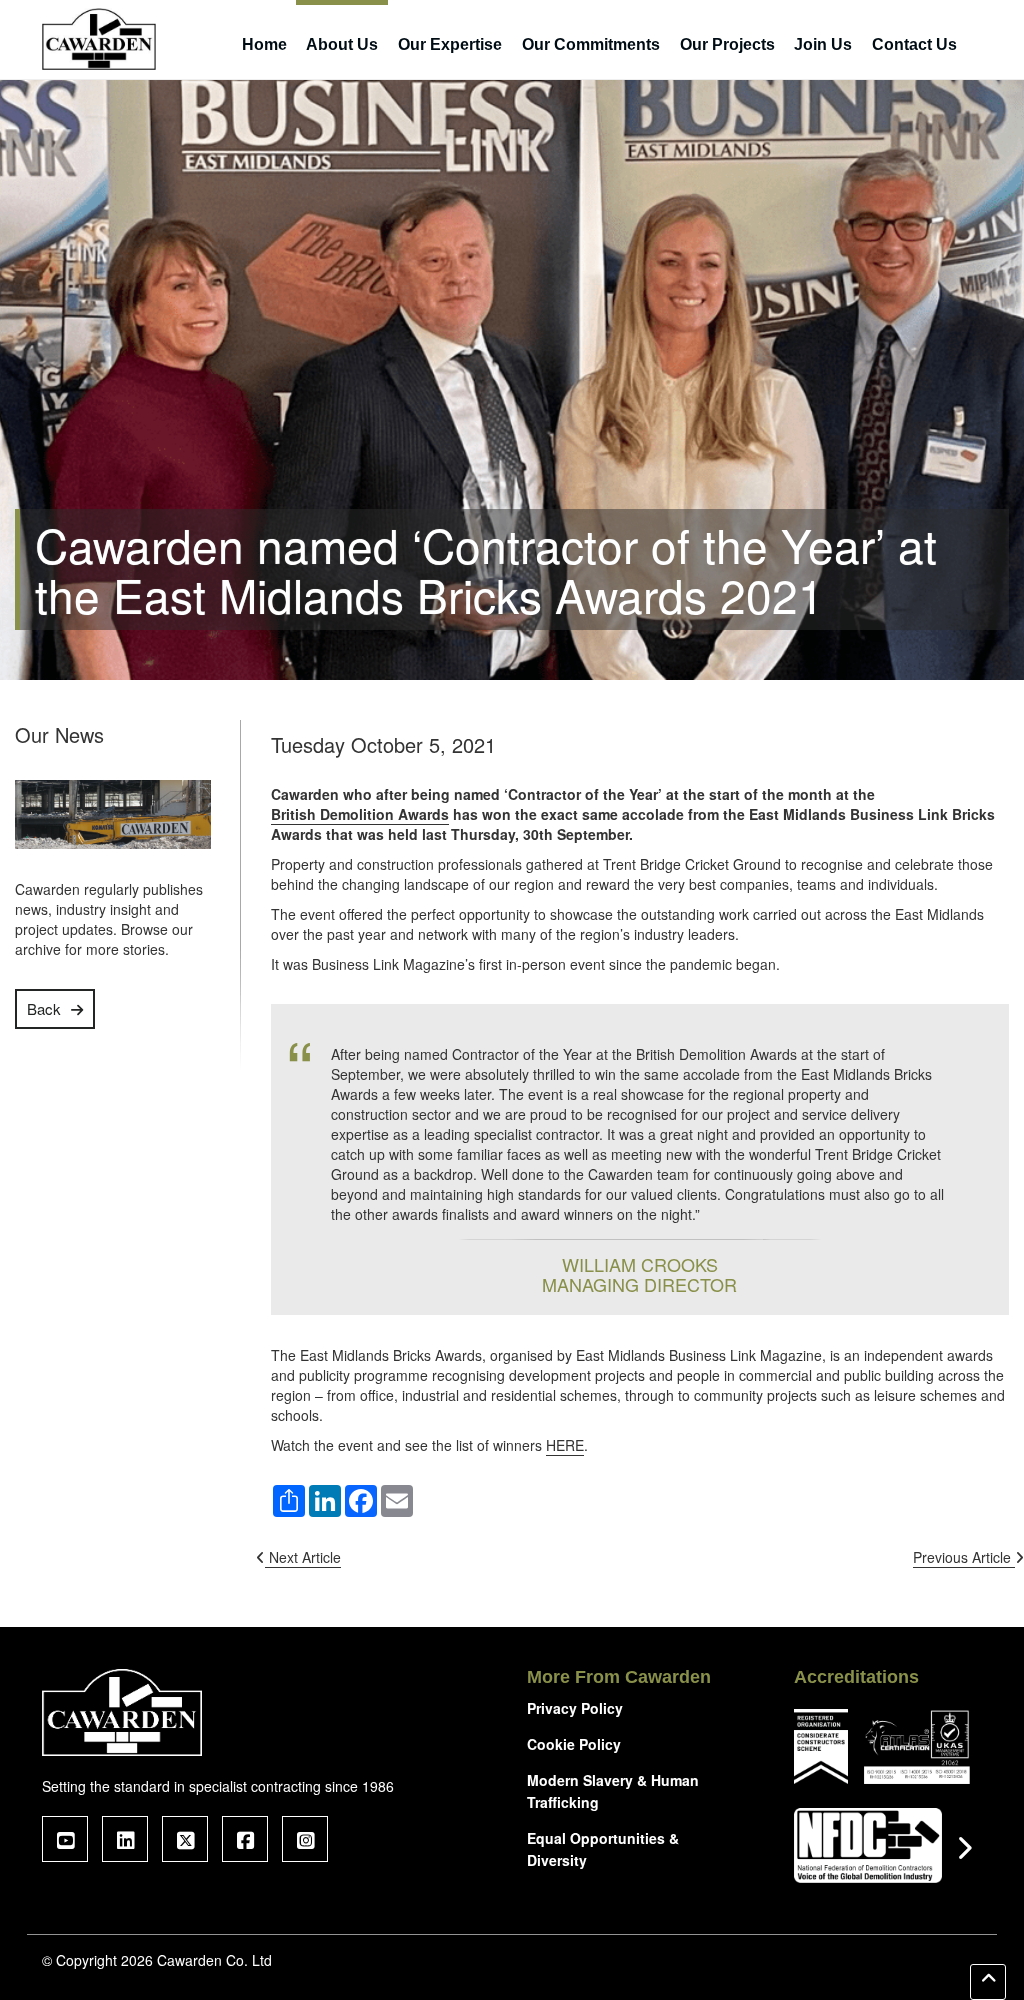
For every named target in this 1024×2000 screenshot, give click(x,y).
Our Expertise (450, 44)
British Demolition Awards (360, 814)
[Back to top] (988, 1982)
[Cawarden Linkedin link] (125, 1839)
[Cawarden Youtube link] (65, 1839)
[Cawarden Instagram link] (305, 1839)
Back (44, 1008)
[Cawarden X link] (185, 1839)
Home (264, 44)
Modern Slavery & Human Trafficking (613, 1791)
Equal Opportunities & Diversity (603, 1849)
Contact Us (914, 44)
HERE (565, 1445)
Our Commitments (591, 44)
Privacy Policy (575, 1708)
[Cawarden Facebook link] (245, 1839)
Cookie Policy (574, 1744)
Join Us (823, 44)
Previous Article (964, 1557)
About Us (342, 44)
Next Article (303, 1557)
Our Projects (727, 44)
